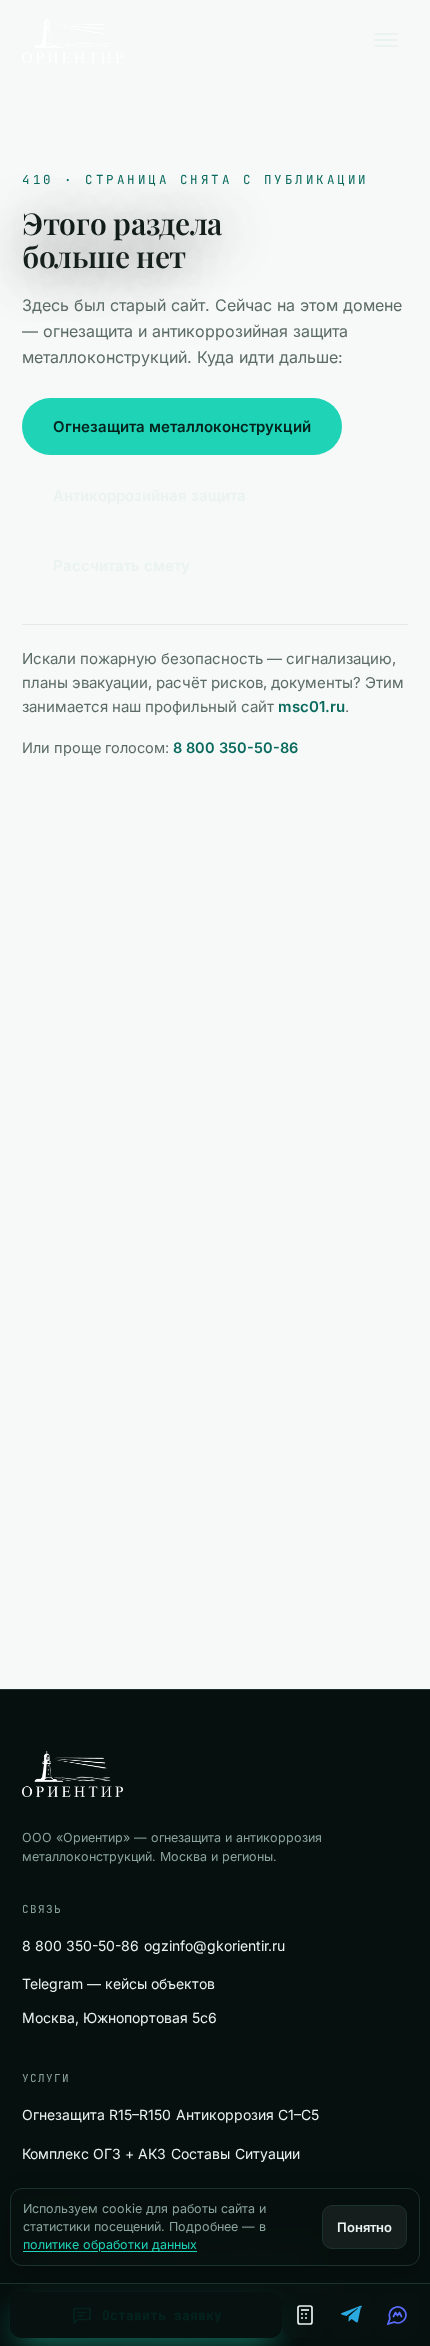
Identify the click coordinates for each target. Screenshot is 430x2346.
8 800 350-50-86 (235, 747)
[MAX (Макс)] (397, 2315)
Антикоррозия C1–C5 (247, 2114)
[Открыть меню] (386, 40)
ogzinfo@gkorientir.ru (214, 1945)
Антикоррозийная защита (149, 495)
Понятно (364, 2227)
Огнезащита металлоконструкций (182, 426)
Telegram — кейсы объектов (118, 1983)
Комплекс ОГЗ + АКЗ (94, 2153)
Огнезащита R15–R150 (96, 2114)
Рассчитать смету (121, 565)
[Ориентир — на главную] (72, 40)
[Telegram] (351, 2315)
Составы (200, 2153)
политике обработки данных (110, 2244)
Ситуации (267, 2153)
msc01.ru (311, 706)
